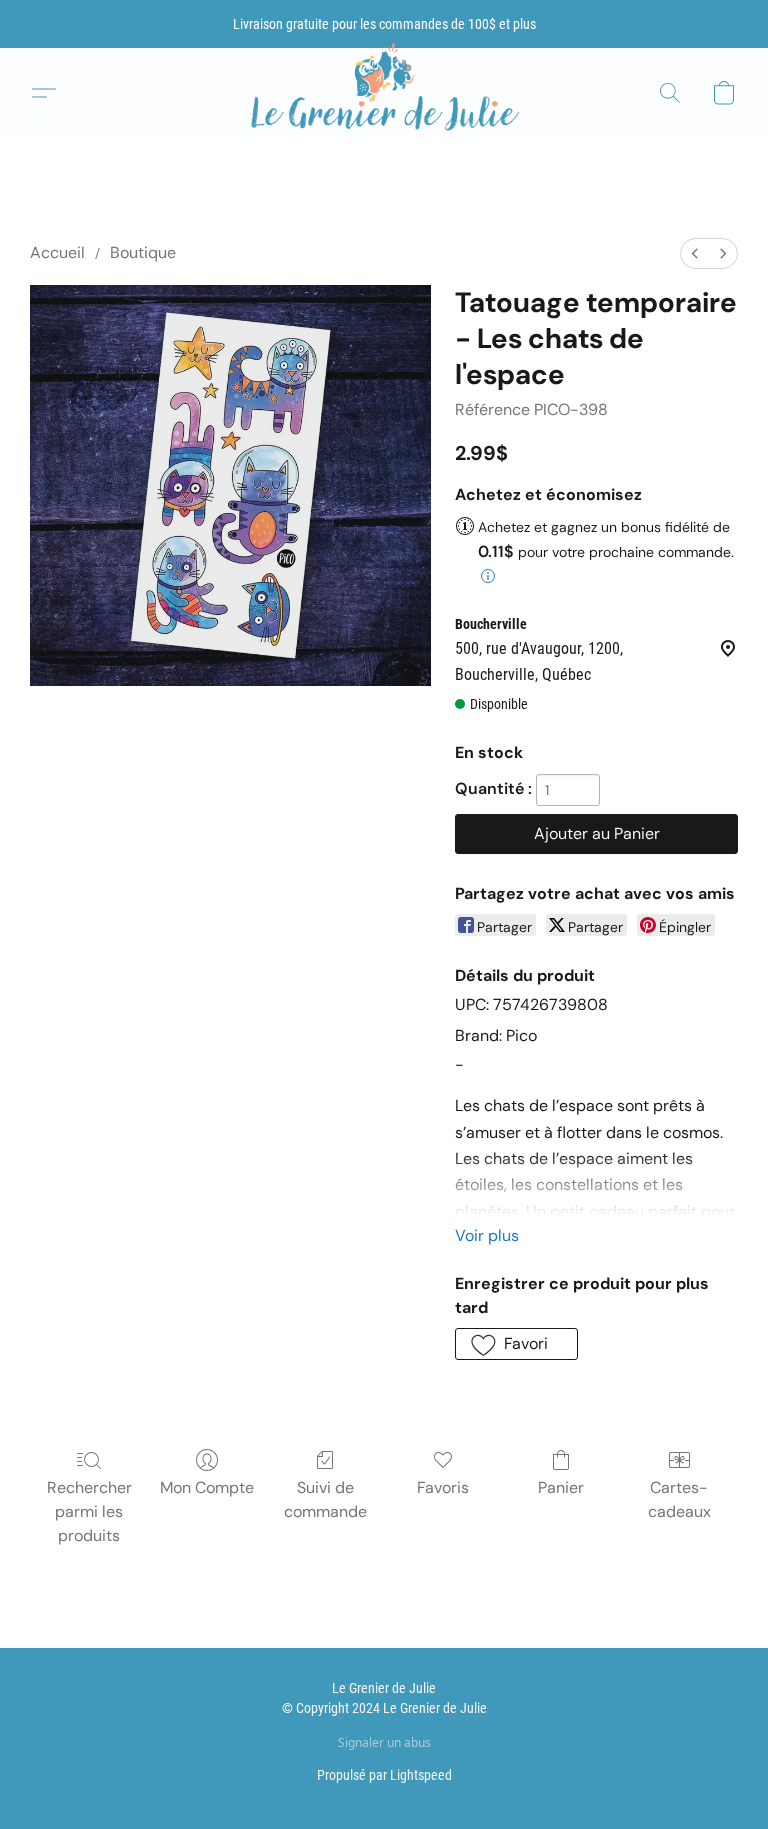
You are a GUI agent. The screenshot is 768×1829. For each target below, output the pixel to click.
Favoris (443, 1487)
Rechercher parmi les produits (89, 1511)
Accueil (57, 252)
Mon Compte (207, 1487)
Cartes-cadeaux (679, 1499)
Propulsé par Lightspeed (384, 1775)
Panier (561, 1487)
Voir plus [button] (487, 1235)
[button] (384, 93)
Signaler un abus (384, 1743)
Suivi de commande (325, 1499)
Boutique (143, 252)
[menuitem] (695, 253)
